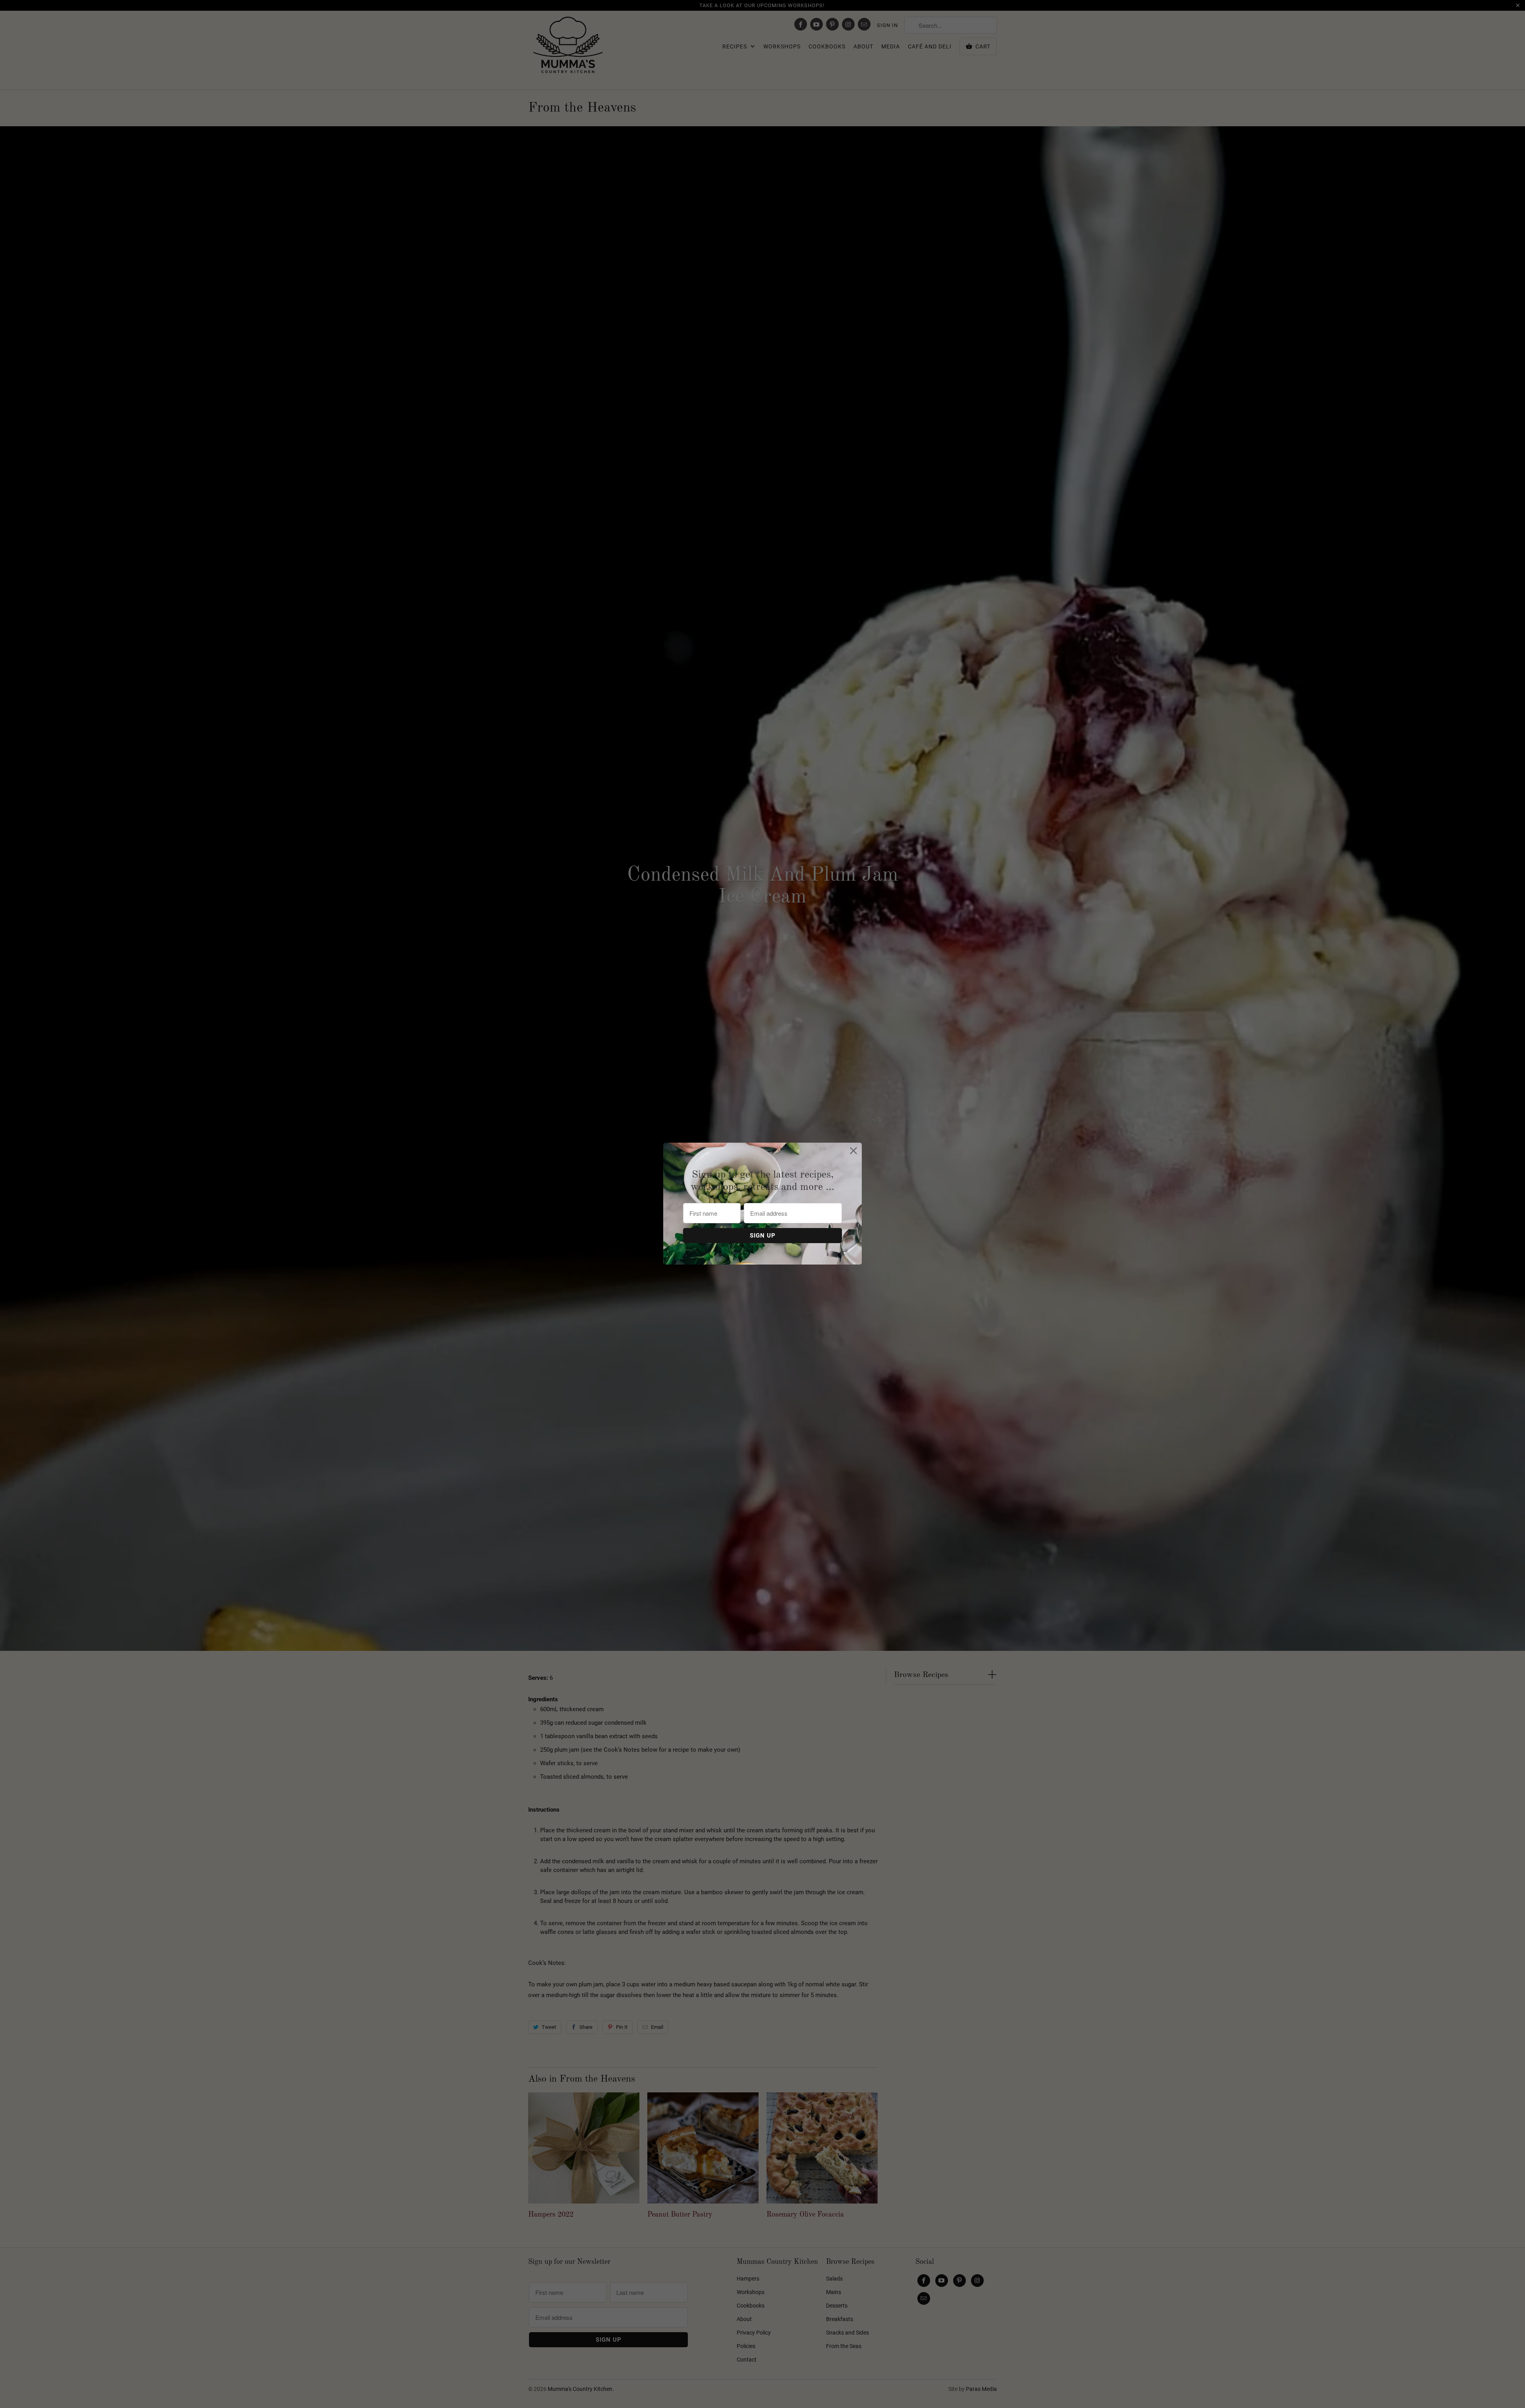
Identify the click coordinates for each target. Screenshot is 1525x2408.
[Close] (854, 1151)
